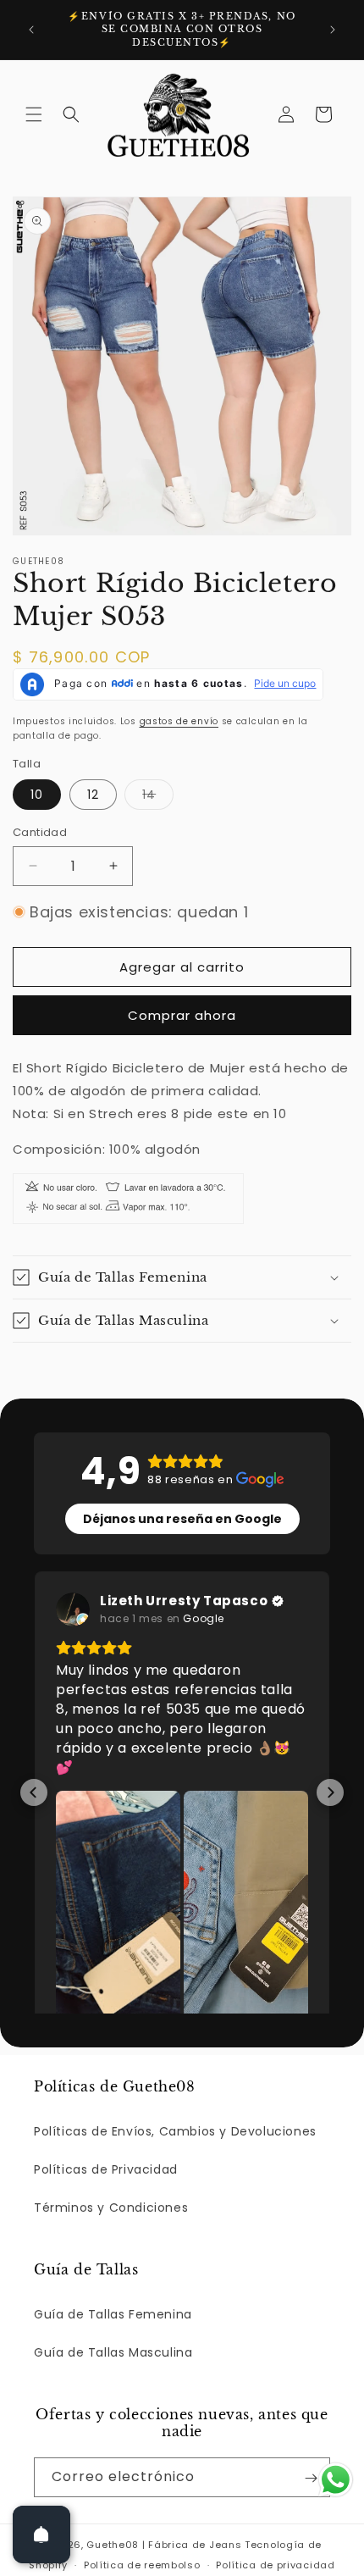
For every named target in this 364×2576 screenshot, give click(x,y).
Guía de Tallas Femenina (113, 2366)
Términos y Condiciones (111, 2259)
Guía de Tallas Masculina (113, 2405)
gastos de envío (179, 721)
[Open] (41, 2534)
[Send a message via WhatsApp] (336, 2480)
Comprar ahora (182, 1015)
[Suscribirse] (311, 2530)
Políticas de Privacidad (106, 2221)
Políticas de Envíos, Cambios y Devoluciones (175, 2183)
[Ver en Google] (73, 1609)
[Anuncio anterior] (31, 30)
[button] (34, 114)
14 (158, 798)
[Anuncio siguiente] (333, 30)
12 (93, 795)
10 (37, 795)
